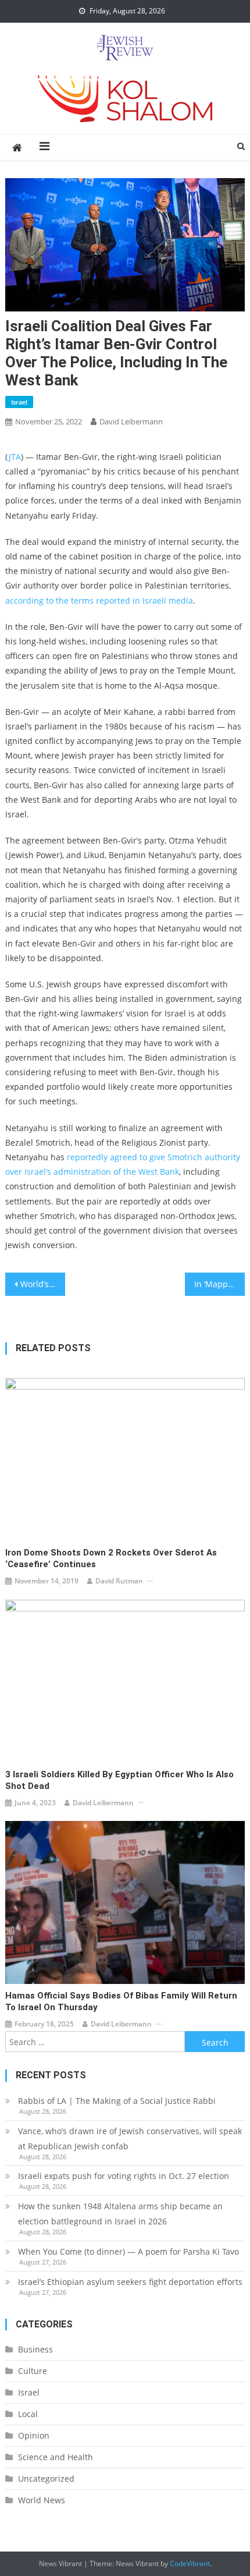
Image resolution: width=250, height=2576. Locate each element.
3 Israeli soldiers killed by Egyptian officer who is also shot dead (119, 1780)
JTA (15, 457)
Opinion (34, 2435)
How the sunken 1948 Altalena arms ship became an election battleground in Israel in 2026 (120, 2214)
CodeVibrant (190, 2563)
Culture (33, 2371)
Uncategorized (46, 2478)
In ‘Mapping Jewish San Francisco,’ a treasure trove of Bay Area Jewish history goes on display (219, 1284)
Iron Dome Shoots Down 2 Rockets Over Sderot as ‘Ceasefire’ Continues (111, 1558)
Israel (19, 402)
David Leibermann (131, 421)
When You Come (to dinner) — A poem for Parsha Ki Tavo (128, 2251)
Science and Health (56, 2457)
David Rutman (119, 1581)
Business (35, 2349)
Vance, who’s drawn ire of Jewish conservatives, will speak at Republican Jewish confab (130, 2139)
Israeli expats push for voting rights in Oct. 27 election (125, 2176)
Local (28, 2414)
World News (42, 2500)
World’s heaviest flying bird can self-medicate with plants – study (43, 1284)
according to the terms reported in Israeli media (99, 600)
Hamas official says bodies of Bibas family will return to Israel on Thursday (121, 2001)
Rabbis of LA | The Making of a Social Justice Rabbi (117, 2101)
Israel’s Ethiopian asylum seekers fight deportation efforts (130, 2282)
